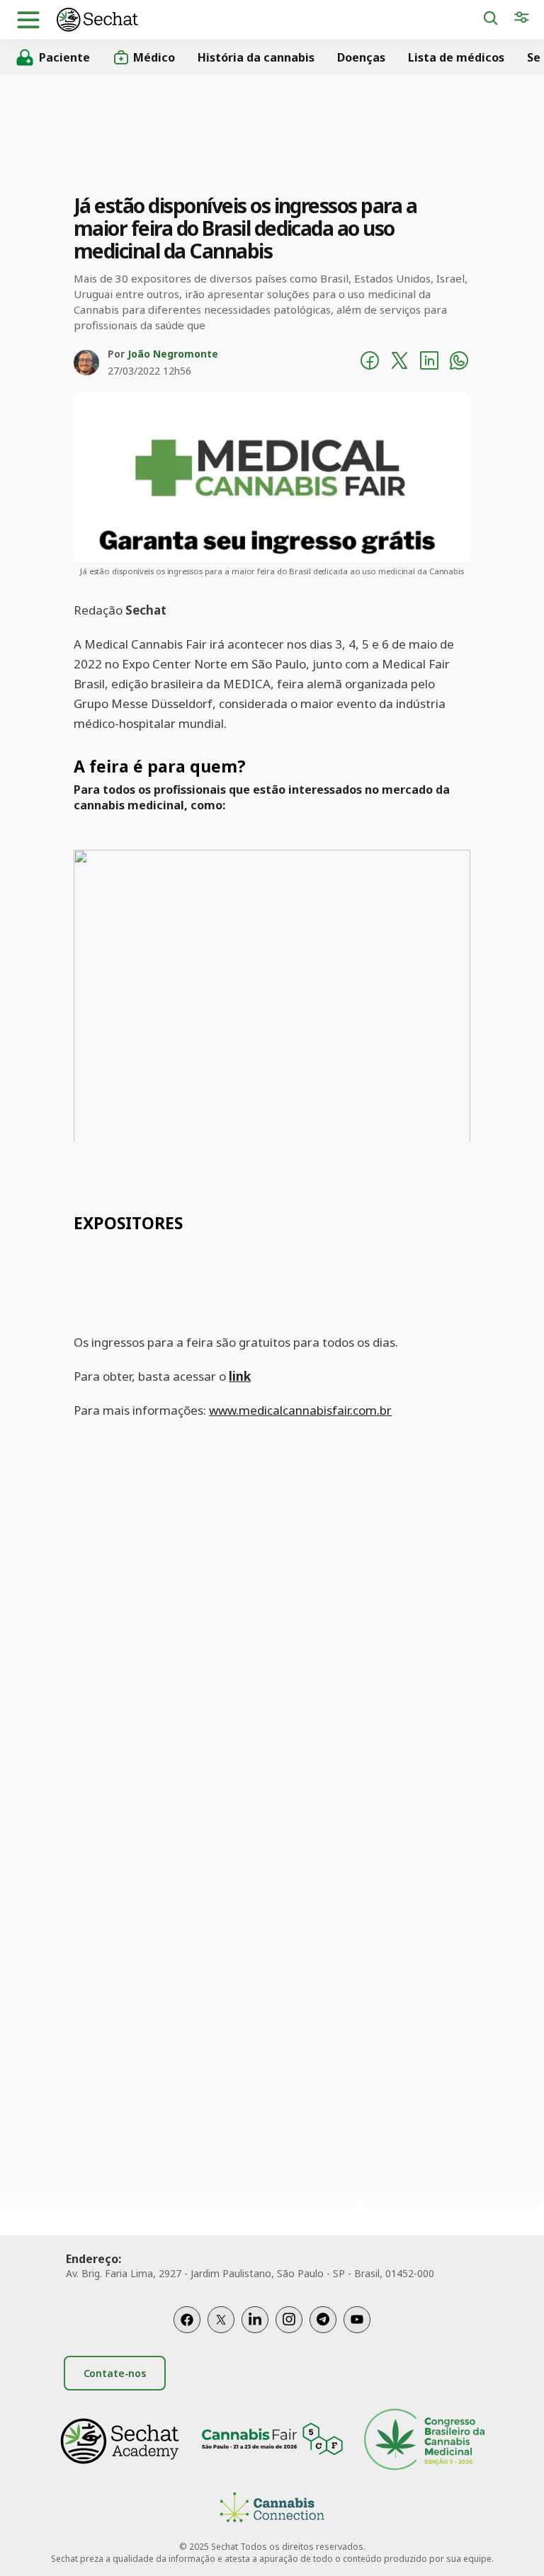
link (240, 1376)
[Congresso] (424, 2441)
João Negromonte (173, 354)
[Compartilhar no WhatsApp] (459, 363)
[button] (28, 20)
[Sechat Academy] (120, 2441)
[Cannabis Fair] (272, 2441)
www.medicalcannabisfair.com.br (300, 1410)
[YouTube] (357, 2320)
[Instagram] (289, 2320)
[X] (221, 2320)
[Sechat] (270, 19)
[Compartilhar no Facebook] (370, 363)
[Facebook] (187, 2320)
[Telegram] (323, 2320)
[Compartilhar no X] (399, 363)
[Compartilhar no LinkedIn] (429, 363)
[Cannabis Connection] (272, 2509)
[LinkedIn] (255, 2320)
